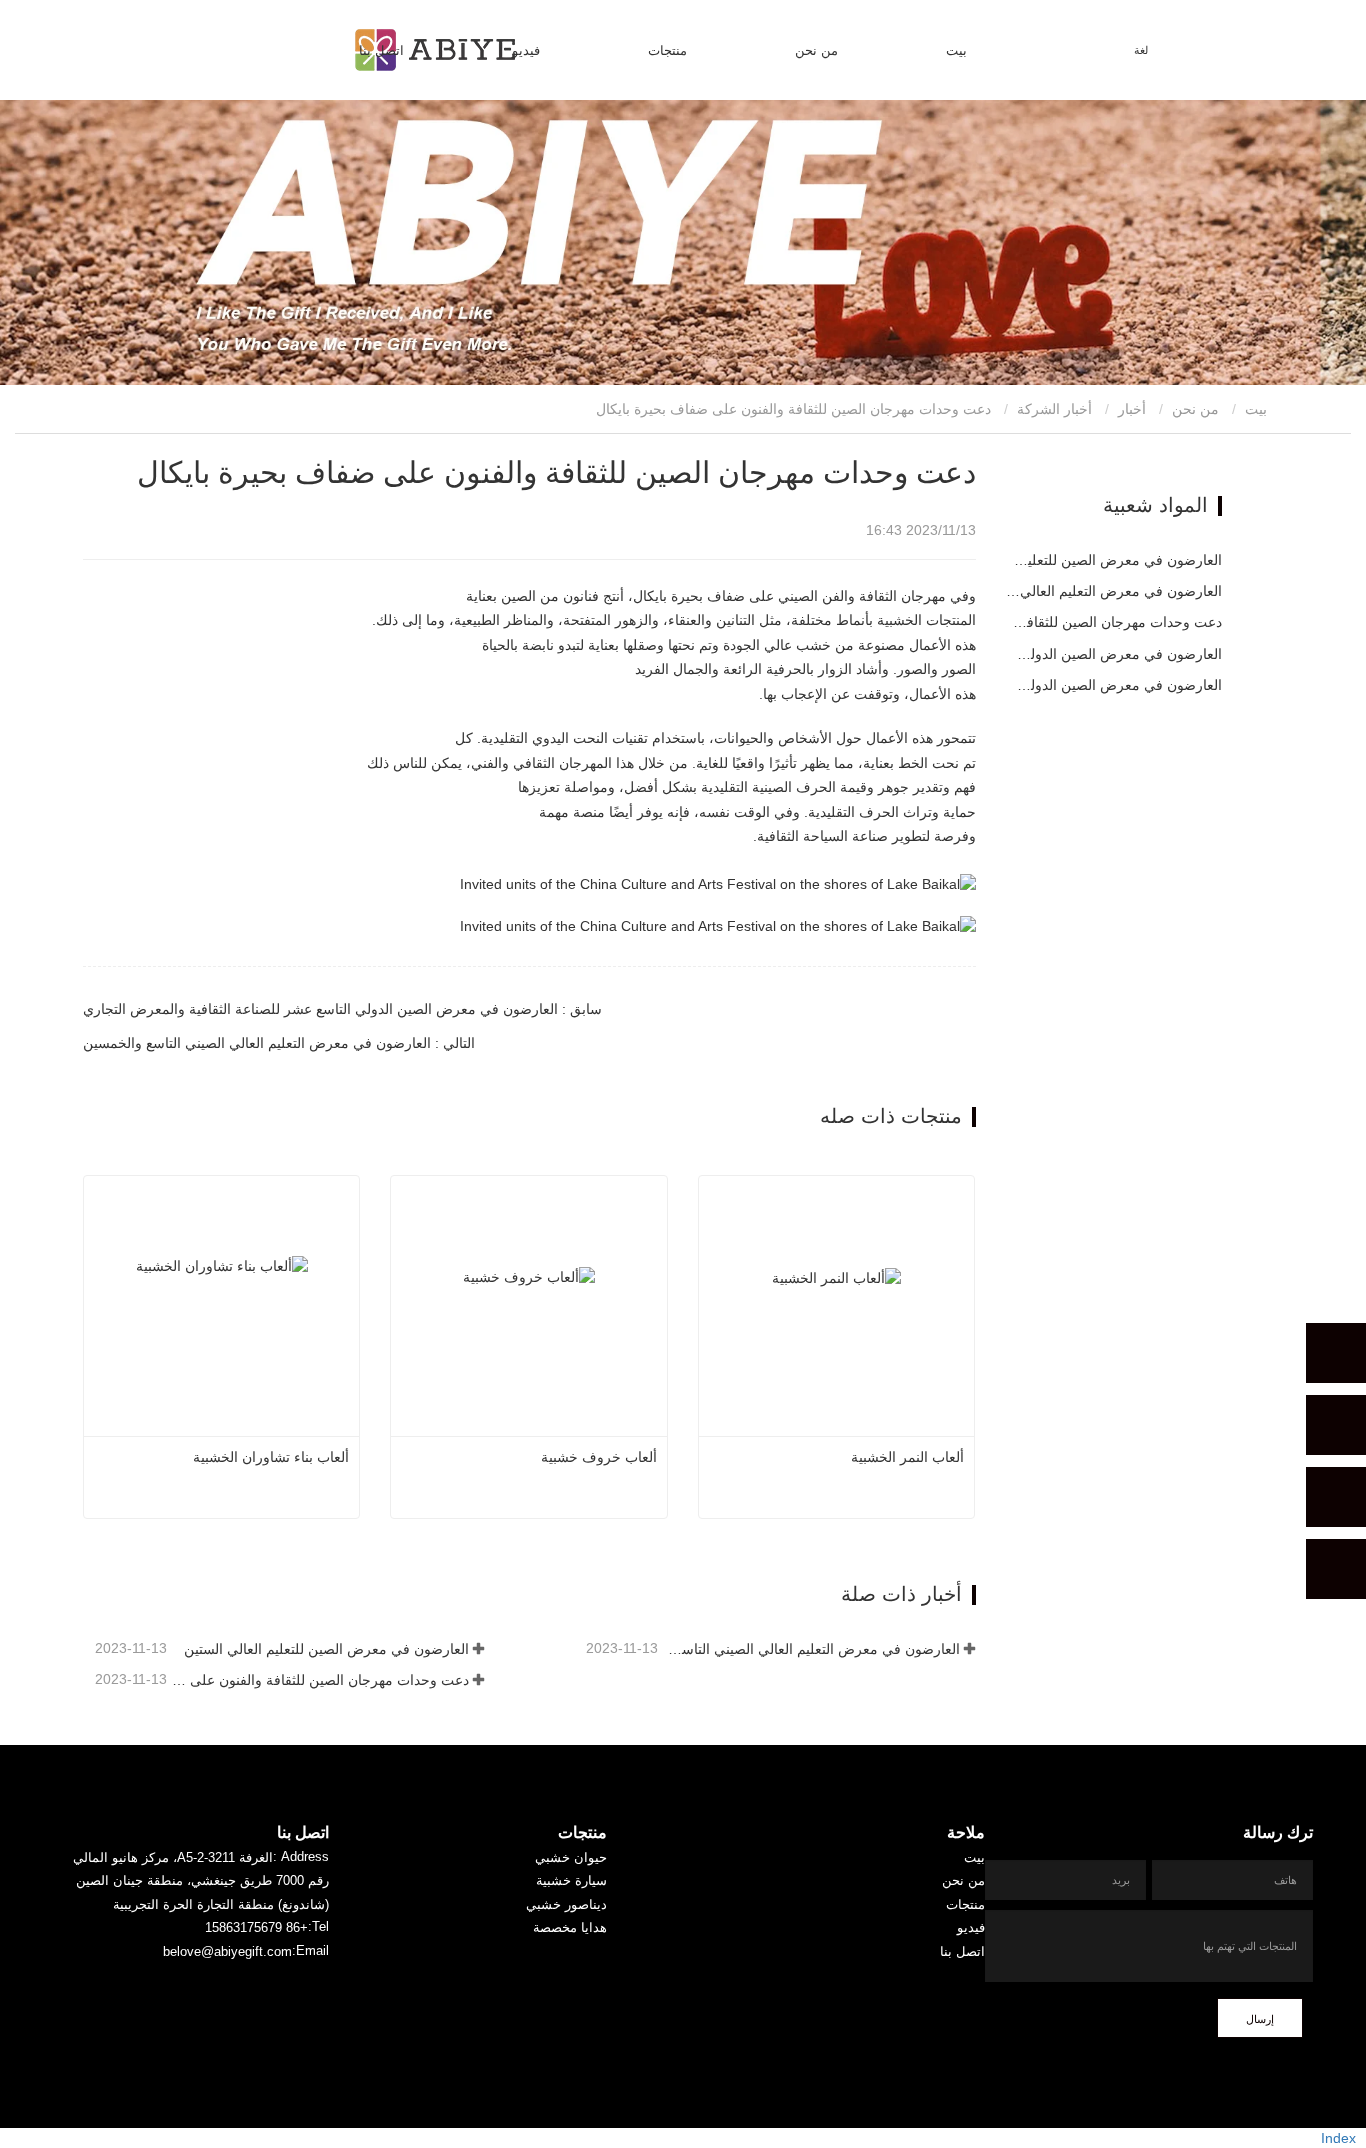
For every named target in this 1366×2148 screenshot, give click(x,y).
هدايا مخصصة (570, 1927)
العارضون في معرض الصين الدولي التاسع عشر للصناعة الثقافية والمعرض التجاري (1114, 654)
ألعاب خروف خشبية (598, 1457)
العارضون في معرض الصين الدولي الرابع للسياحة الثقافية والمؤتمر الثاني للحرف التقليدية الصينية (1114, 685)
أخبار (1132, 409)
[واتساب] (1336, 1353)
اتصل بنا (381, 50)
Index (1338, 2138)
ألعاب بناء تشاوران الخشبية (271, 1457)
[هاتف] (1336, 1425)
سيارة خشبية (571, 1880)
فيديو (971, 1927)
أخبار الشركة (1054, 409)
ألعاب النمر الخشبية (907, 1457)
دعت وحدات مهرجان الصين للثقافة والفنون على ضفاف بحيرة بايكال (319, 1680)
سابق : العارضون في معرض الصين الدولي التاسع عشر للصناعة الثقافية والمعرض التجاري (342, 1009)
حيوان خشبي (571, 1857)
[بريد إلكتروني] (1336, 1497)
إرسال (1260, 2019)
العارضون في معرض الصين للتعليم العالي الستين (326, 1649)
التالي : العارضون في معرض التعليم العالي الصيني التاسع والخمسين (279, 1043)
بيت (956, 50)
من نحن (1195, 409)
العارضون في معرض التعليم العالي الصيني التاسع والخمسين (810, 1649)
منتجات (582, 1832)
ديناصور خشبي (566, 1904)
